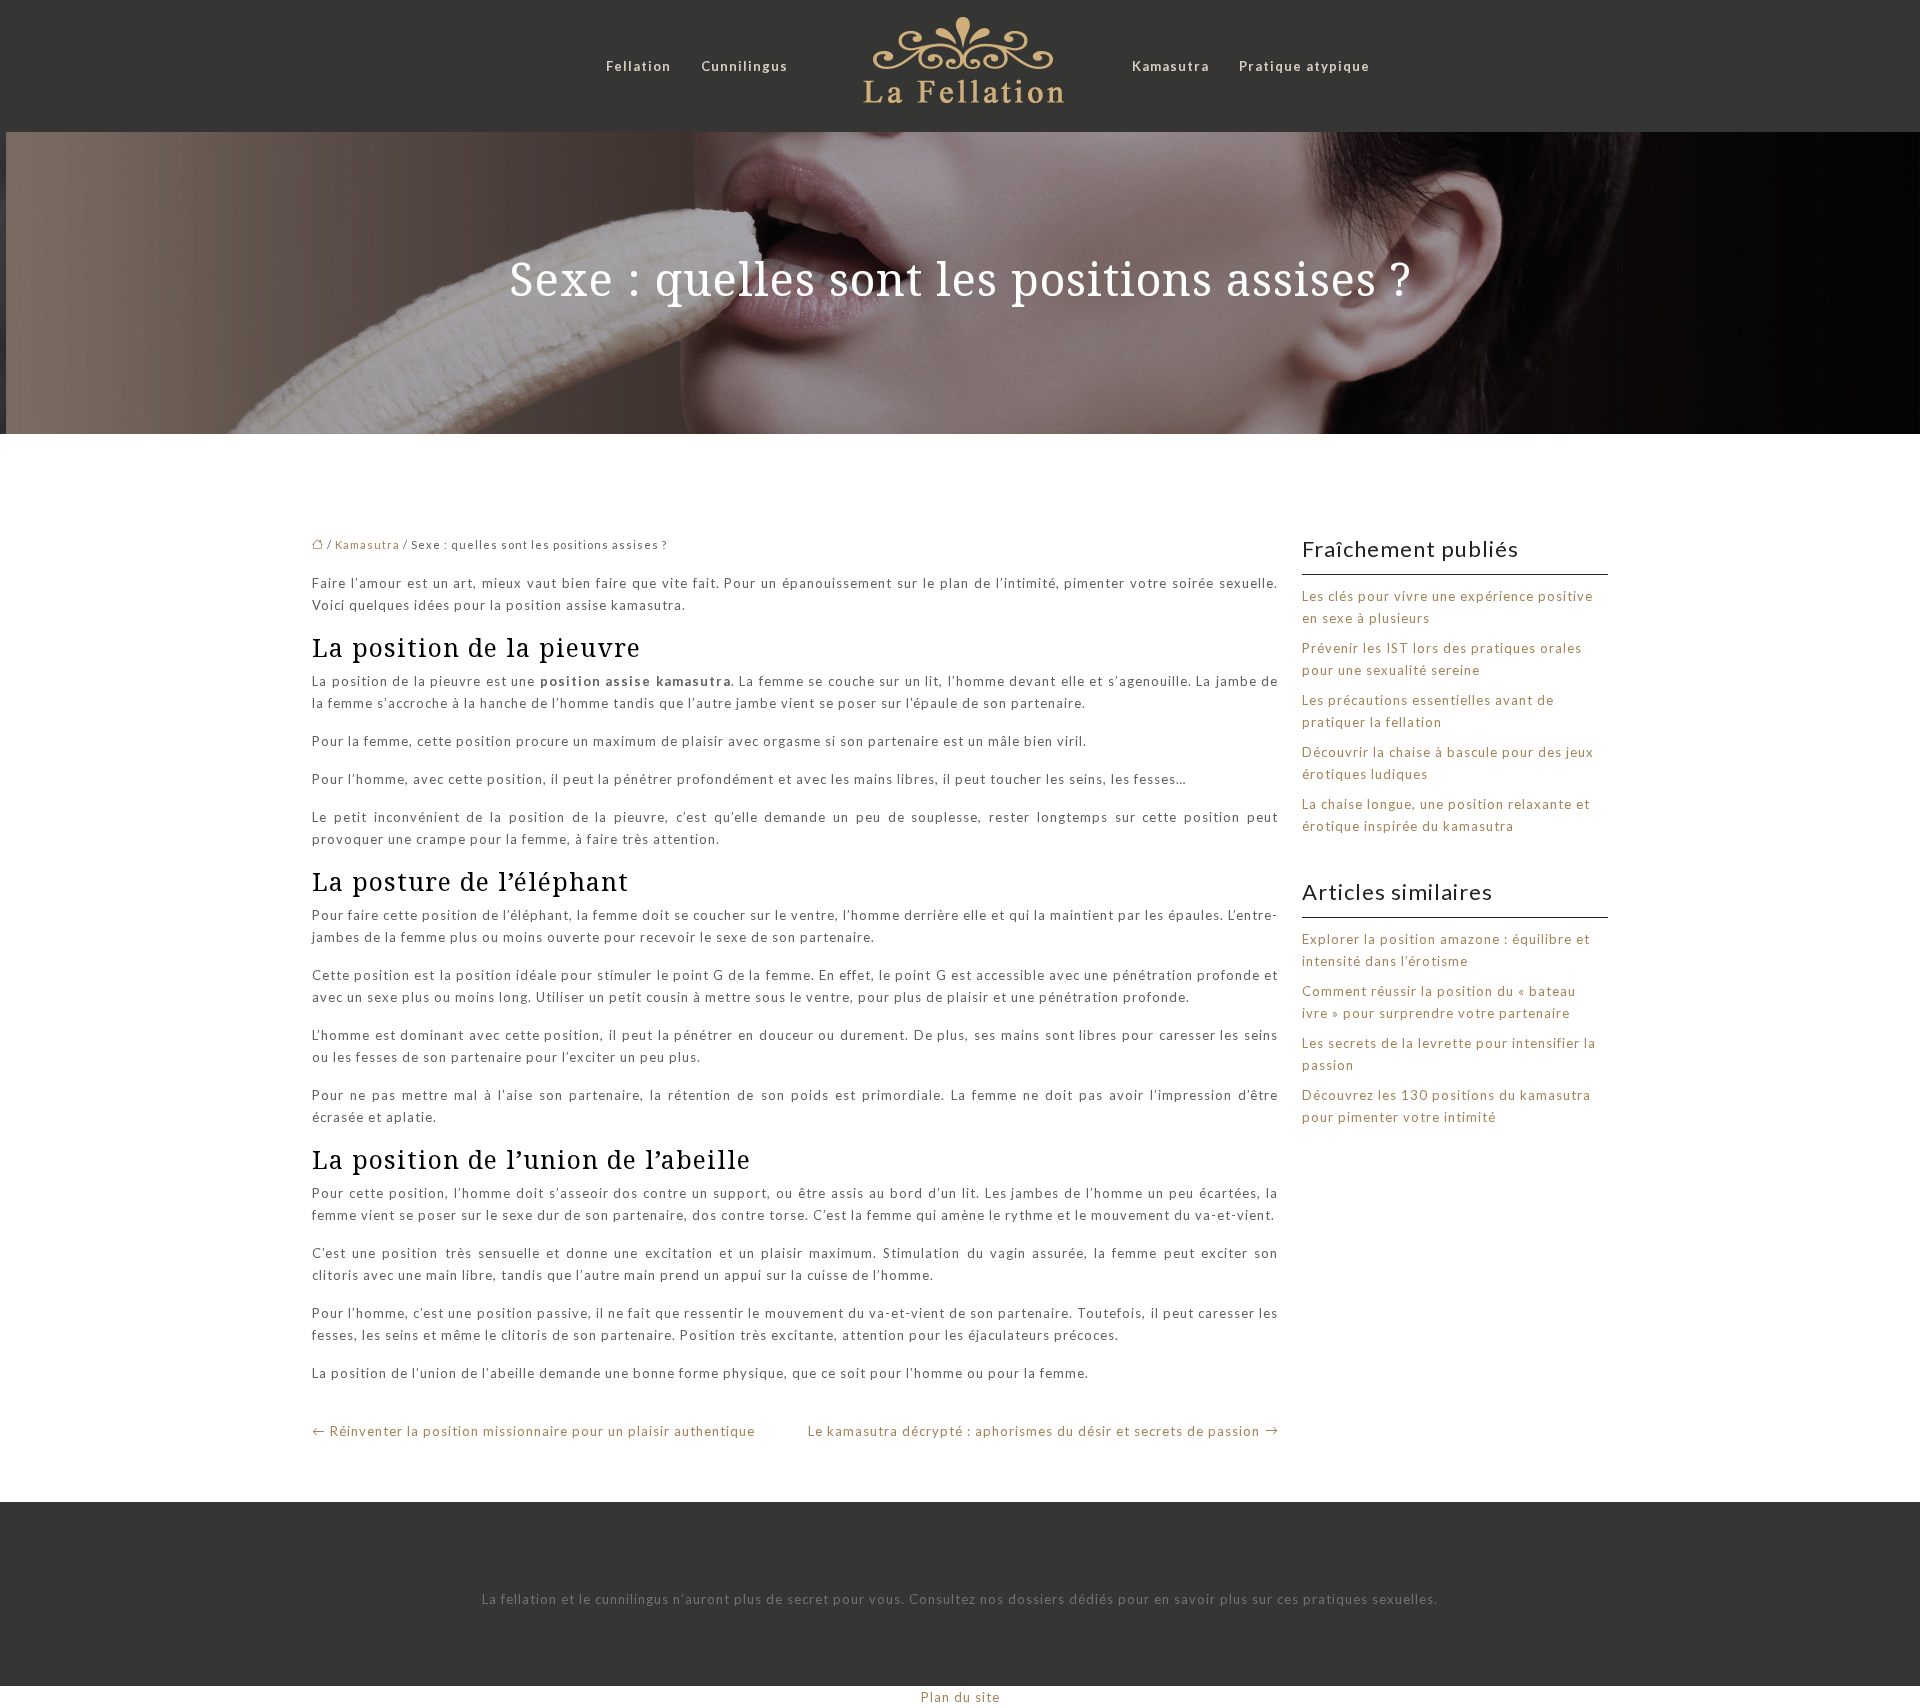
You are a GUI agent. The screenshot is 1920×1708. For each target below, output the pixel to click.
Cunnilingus (744, 66)
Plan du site (960, 1697)
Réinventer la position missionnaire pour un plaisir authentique (542, 1431)
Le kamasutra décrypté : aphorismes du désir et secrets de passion (1034, 1431)
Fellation (638, 66)
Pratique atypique (1304, 66)
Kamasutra (1170, 66)
